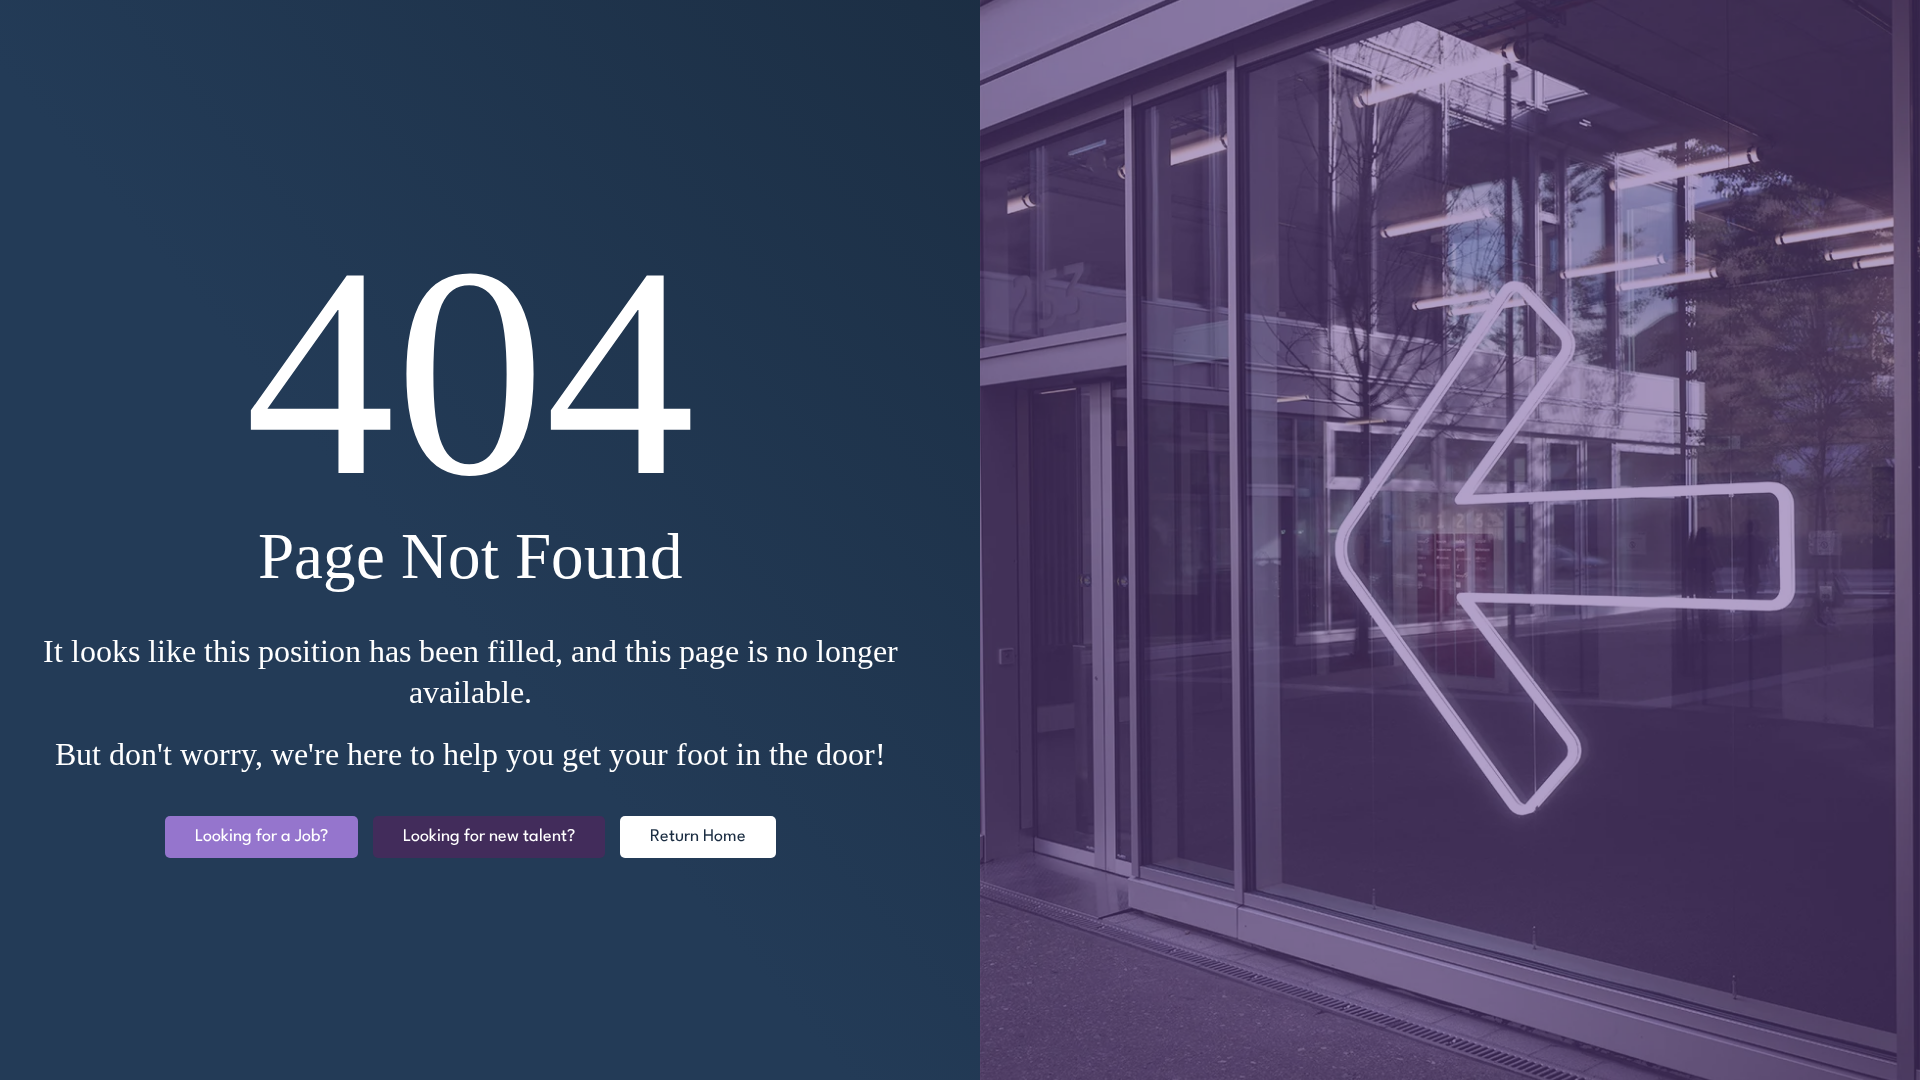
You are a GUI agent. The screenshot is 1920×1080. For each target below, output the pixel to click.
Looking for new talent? (489, 836)
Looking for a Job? (261, 836)
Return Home (698, 836)
